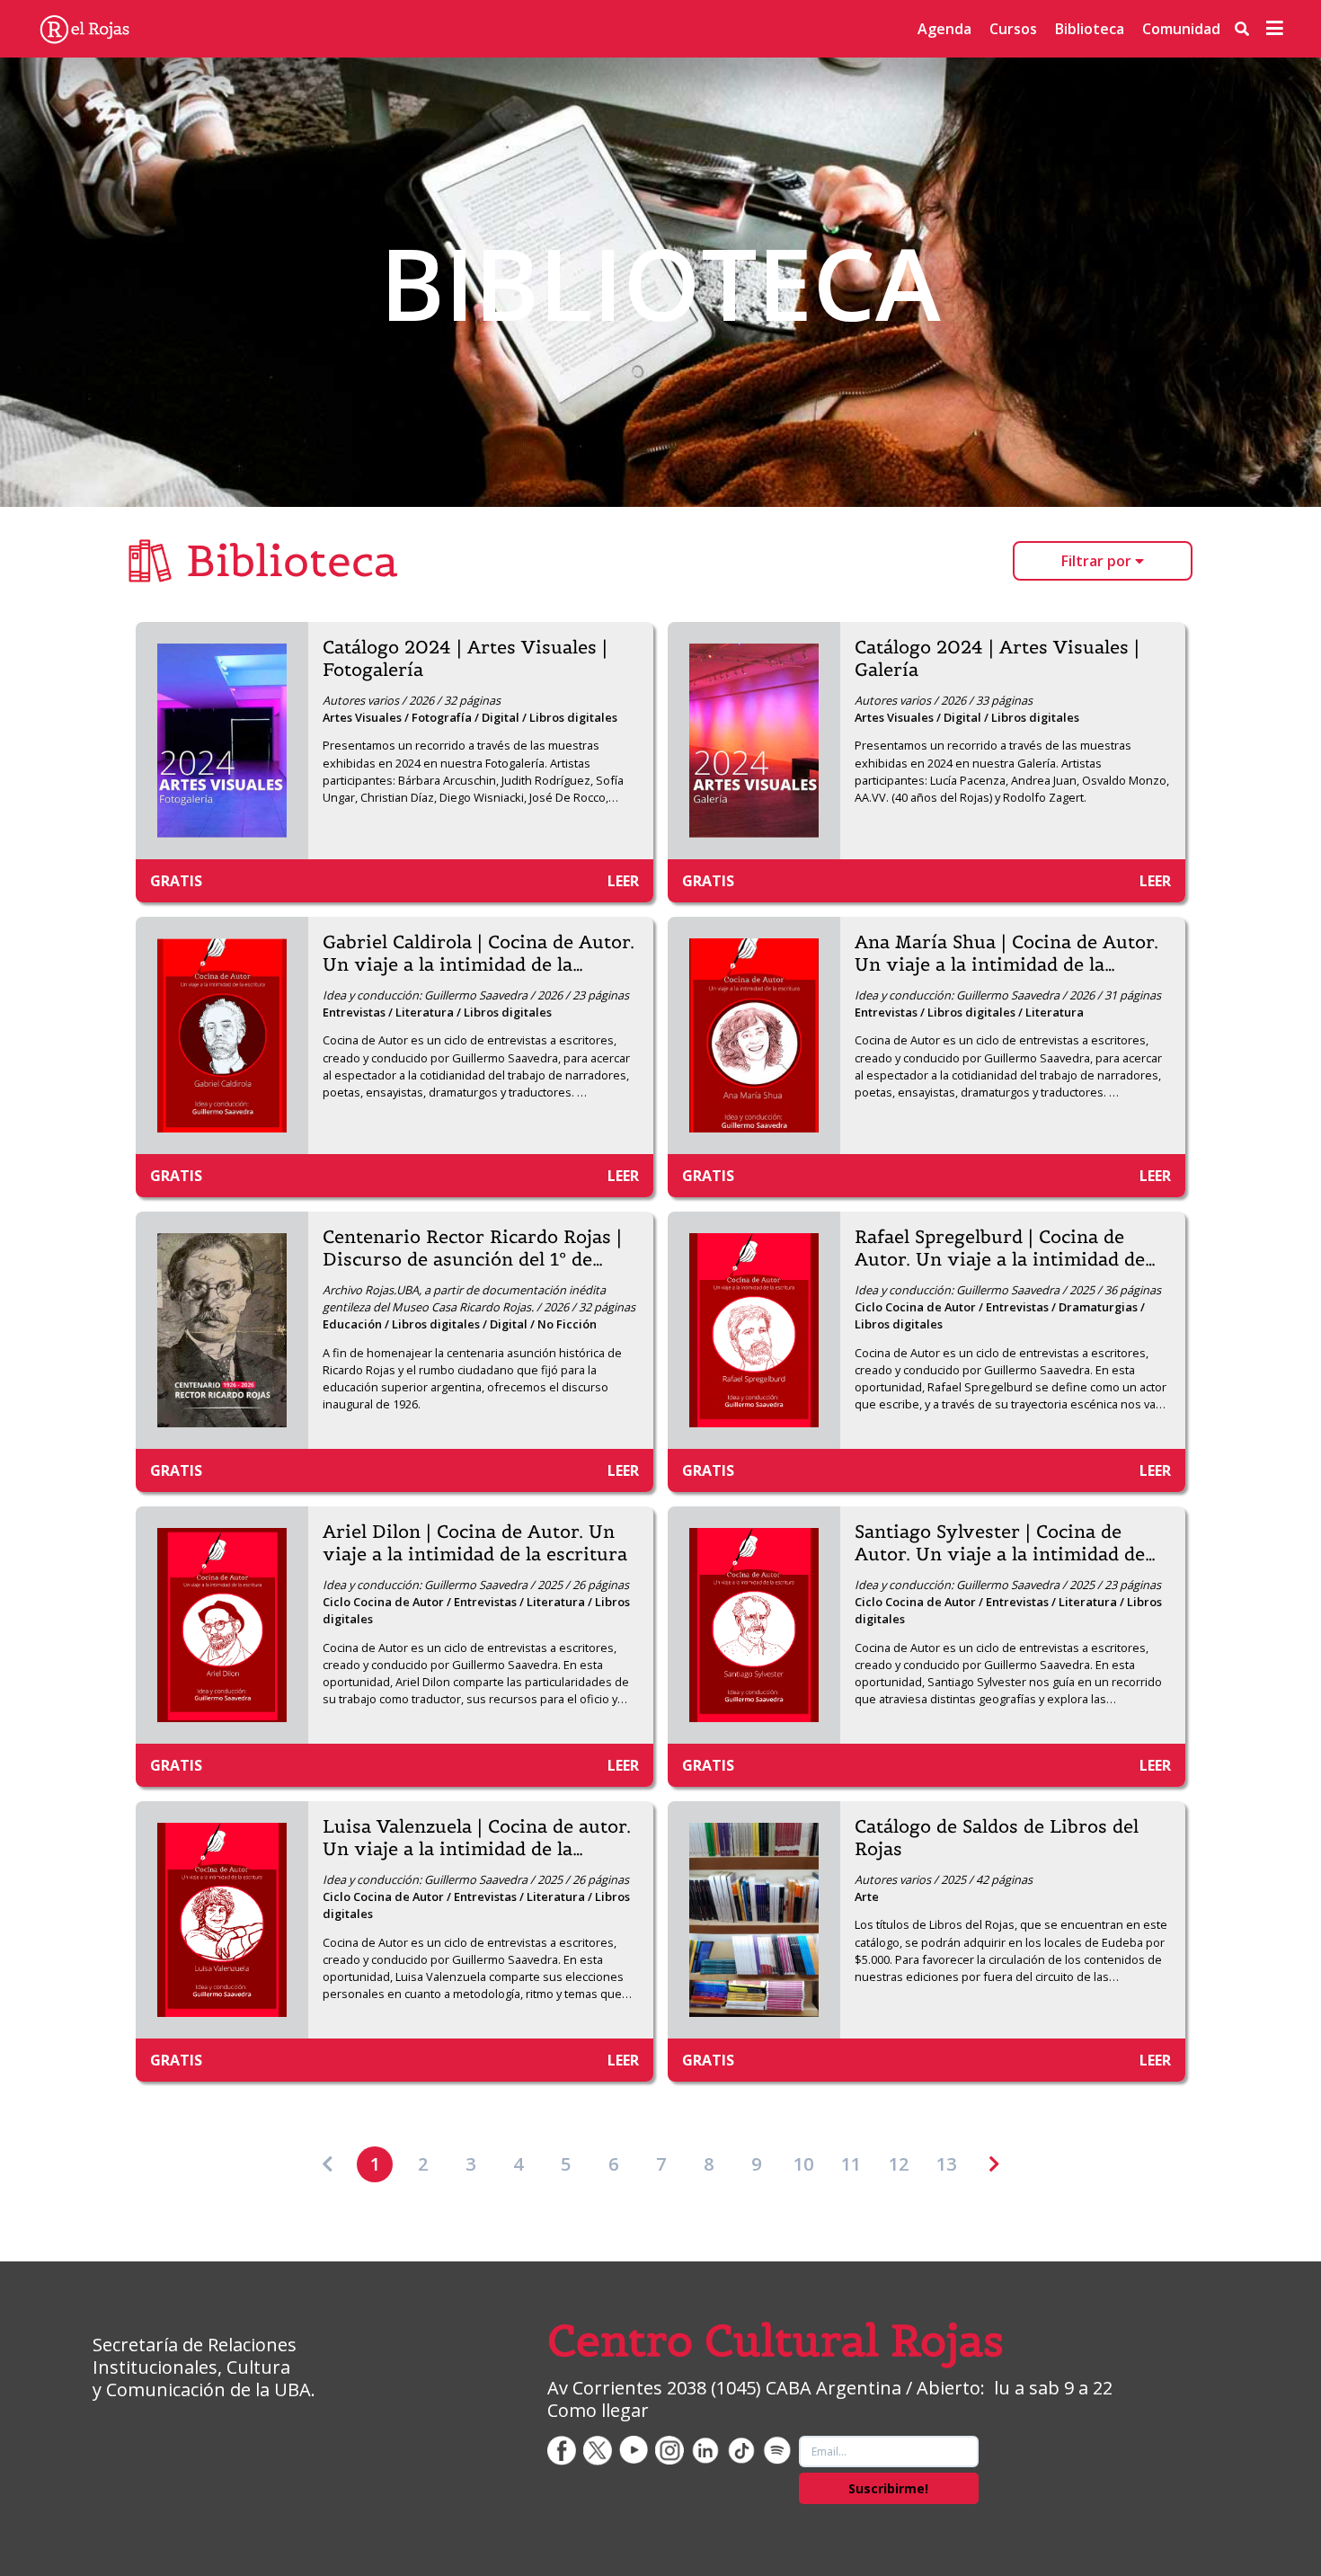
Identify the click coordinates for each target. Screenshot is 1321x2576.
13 (946, 2164)
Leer (623, 881)
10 (803, 2164)
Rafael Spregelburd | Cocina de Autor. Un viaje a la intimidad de (1005, 1248)
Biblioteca (1090, 29)
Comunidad (1181, 29)
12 (899, 2164)
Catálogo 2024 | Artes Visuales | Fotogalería (465, 659)
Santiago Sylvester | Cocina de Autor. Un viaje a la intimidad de (1005, 1543)
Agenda (944, 29)
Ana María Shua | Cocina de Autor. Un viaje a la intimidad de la (1006, 954)
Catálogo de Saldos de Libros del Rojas (997, 1838)
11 (851, 2164)
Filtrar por (1098, 561)
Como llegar (598, 2410)
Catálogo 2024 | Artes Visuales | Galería (997, 659)
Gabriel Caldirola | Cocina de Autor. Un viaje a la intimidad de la (479, 954)
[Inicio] (84, 29)
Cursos (1013, 29)
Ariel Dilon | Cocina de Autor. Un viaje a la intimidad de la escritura (475, 1543)
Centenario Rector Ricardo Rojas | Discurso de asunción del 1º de (472, 1248)
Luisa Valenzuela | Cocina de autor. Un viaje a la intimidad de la (477, 1838)
